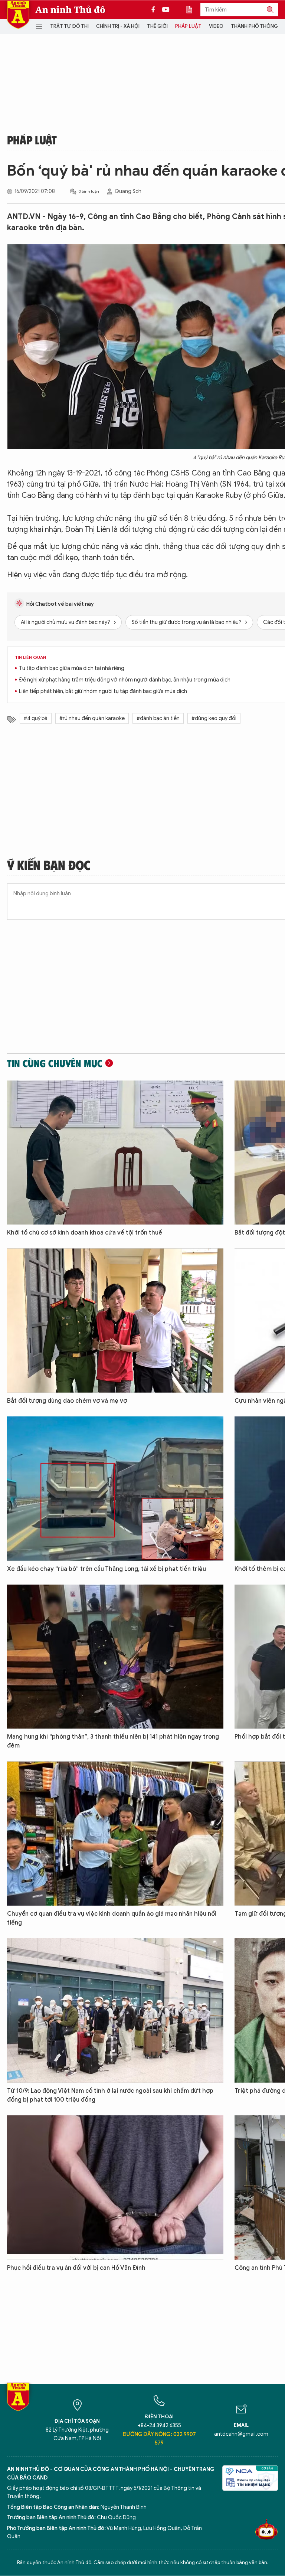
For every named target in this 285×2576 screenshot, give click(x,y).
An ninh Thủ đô (70, 10)
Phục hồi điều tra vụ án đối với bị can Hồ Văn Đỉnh (76, 2268)
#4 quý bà (36, 718)
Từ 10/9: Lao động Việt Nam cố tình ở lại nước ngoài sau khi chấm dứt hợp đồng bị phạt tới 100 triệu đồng (110, 2095)
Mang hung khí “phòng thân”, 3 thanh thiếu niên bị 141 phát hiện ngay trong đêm (113, 1741)
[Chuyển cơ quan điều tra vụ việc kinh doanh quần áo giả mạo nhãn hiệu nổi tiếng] (115, 1833)
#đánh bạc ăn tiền (158, 718)
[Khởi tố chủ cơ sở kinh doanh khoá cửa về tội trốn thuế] (115, 1153)
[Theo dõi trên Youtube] (166, 10)
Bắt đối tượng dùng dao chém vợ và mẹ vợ (67, 1401)
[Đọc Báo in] (193, 10)
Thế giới (157, 26)
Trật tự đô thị (69, 26)
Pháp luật (188, 26)
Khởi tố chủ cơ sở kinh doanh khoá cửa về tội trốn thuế (85, 1233)
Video (216, 26)
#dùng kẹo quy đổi (214, 718)
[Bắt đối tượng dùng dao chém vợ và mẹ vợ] (115, 1320)
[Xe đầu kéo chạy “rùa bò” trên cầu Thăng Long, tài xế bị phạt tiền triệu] (115, 1489)
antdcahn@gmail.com (241, 2434)
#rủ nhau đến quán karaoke (92, 718)
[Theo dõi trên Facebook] (155, 10)
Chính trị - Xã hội (118, 26)
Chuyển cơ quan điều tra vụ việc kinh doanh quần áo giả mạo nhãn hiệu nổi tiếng (112, 1918)
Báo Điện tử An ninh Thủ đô (18, 15)
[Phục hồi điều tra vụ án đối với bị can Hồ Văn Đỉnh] (115, 2188)
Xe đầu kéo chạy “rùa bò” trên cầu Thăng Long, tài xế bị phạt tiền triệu (107, 1569)
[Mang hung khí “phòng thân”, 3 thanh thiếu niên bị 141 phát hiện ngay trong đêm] (115, 1657)
